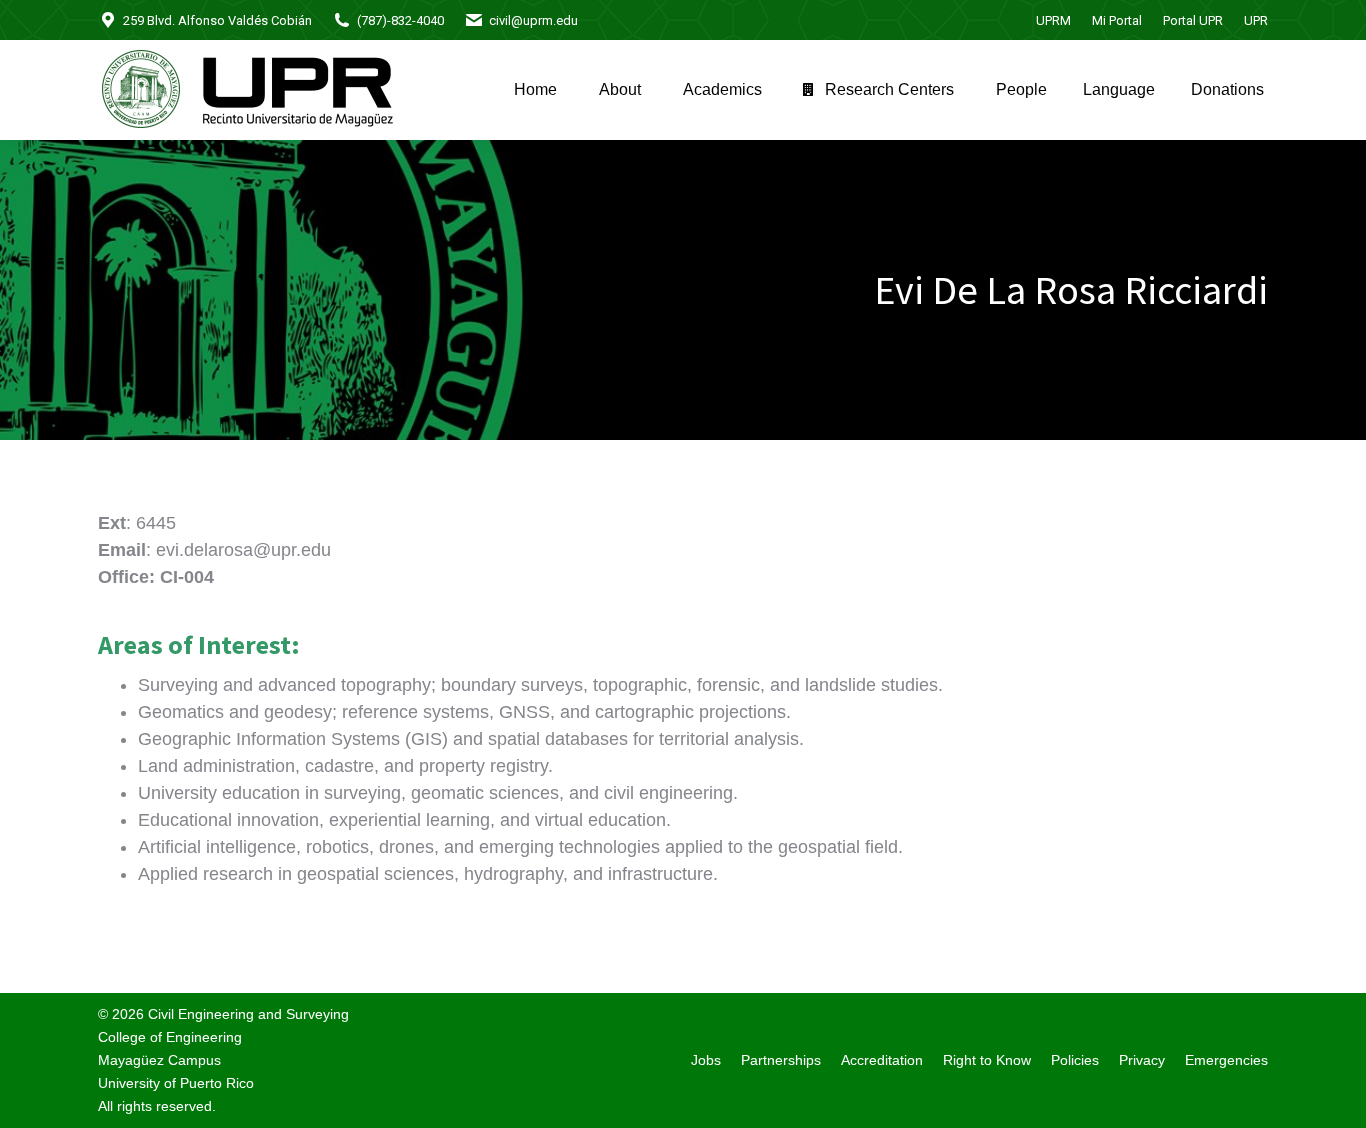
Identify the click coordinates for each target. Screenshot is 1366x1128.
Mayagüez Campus (159, 1060)
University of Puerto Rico (176, 1083)
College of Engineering (170, 1037)
